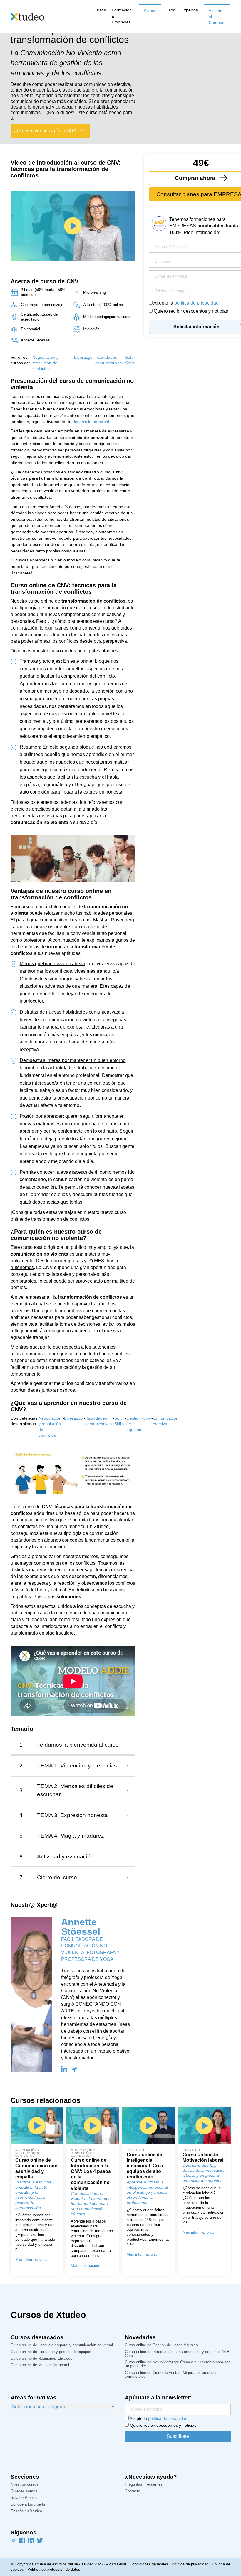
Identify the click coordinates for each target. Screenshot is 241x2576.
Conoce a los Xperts (28, 2505)
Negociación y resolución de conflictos (45, 363)
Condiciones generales (149, 2564)
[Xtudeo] (27, 16)
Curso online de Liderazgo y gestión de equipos (51, 2352)
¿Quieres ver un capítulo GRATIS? (50, 131)
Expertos (190, 10)
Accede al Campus (216, 17)
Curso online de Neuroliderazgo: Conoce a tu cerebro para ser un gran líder (177, 2364)
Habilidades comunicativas (108, 360)
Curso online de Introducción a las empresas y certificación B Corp (177, 2354)
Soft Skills (130, 360)
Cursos (99, 10)
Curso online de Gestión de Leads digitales (161, 2345)
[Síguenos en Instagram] (14, 2540)
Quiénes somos (24, 2491)
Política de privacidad (190, 2564)
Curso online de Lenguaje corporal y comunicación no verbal (62, 2345)
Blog (171, 10)
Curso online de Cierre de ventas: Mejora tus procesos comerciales (171, 2375)
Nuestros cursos (25, 2485)
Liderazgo (83, 357)
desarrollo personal (91, 422)
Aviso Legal (116, 2564)
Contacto (133, 2491)
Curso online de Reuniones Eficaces (41, 2359)
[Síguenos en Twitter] (40, 2540)
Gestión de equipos (134, 1424)
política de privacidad (196, 303)
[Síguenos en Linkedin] (31, 2540)
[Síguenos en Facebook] (22, 2540)
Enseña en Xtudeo (26, 2511)
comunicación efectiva (166, 1421)
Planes (150, 11)
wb (75, 2069)
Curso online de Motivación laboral (40, 2365)
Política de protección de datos (54, 2569)
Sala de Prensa (24, 2498)
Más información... (31, 2259)
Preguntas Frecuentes (144, 2485)
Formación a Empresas (122, 16)
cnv (147, 1418)
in (64, 2069)
